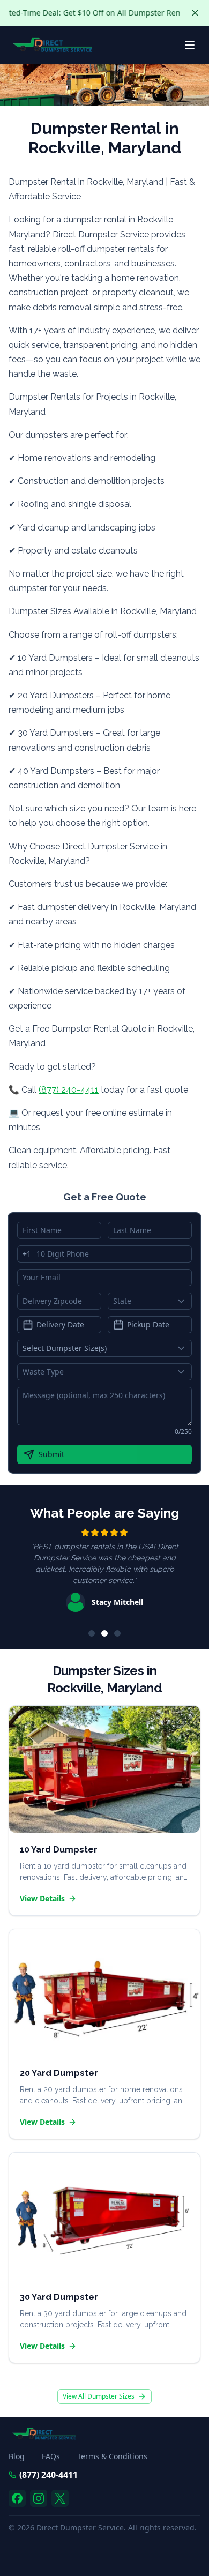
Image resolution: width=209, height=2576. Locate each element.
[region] (104, 1572)
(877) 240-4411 (69, 1090)
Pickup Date (148, 1324)
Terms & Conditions (112, 2456)
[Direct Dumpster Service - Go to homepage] (53, 45)
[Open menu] (190, 45)
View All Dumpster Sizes (99, 2396)
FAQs (51, 2456)
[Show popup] (184, 1301)
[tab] (92, 1633)
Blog (17, 2456)
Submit (51, 1454)
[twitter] (60, 2498)
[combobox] (150, 1301)
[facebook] (17, 2498)
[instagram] (39, 2498)
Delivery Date (60, 1324)
